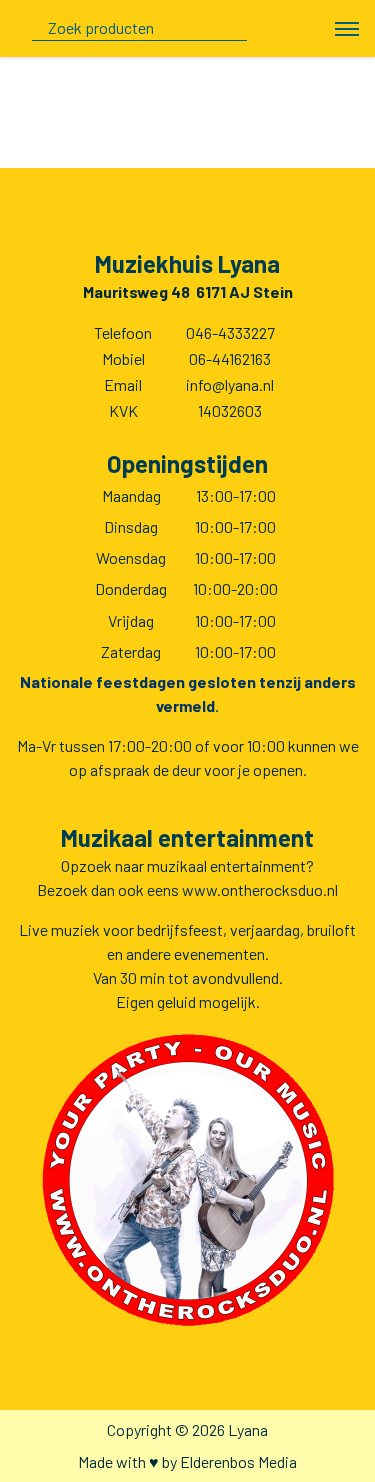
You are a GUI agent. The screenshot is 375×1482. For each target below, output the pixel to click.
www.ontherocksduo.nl (260, 889)
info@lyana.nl (230, 384)
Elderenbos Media (238, 1461)
